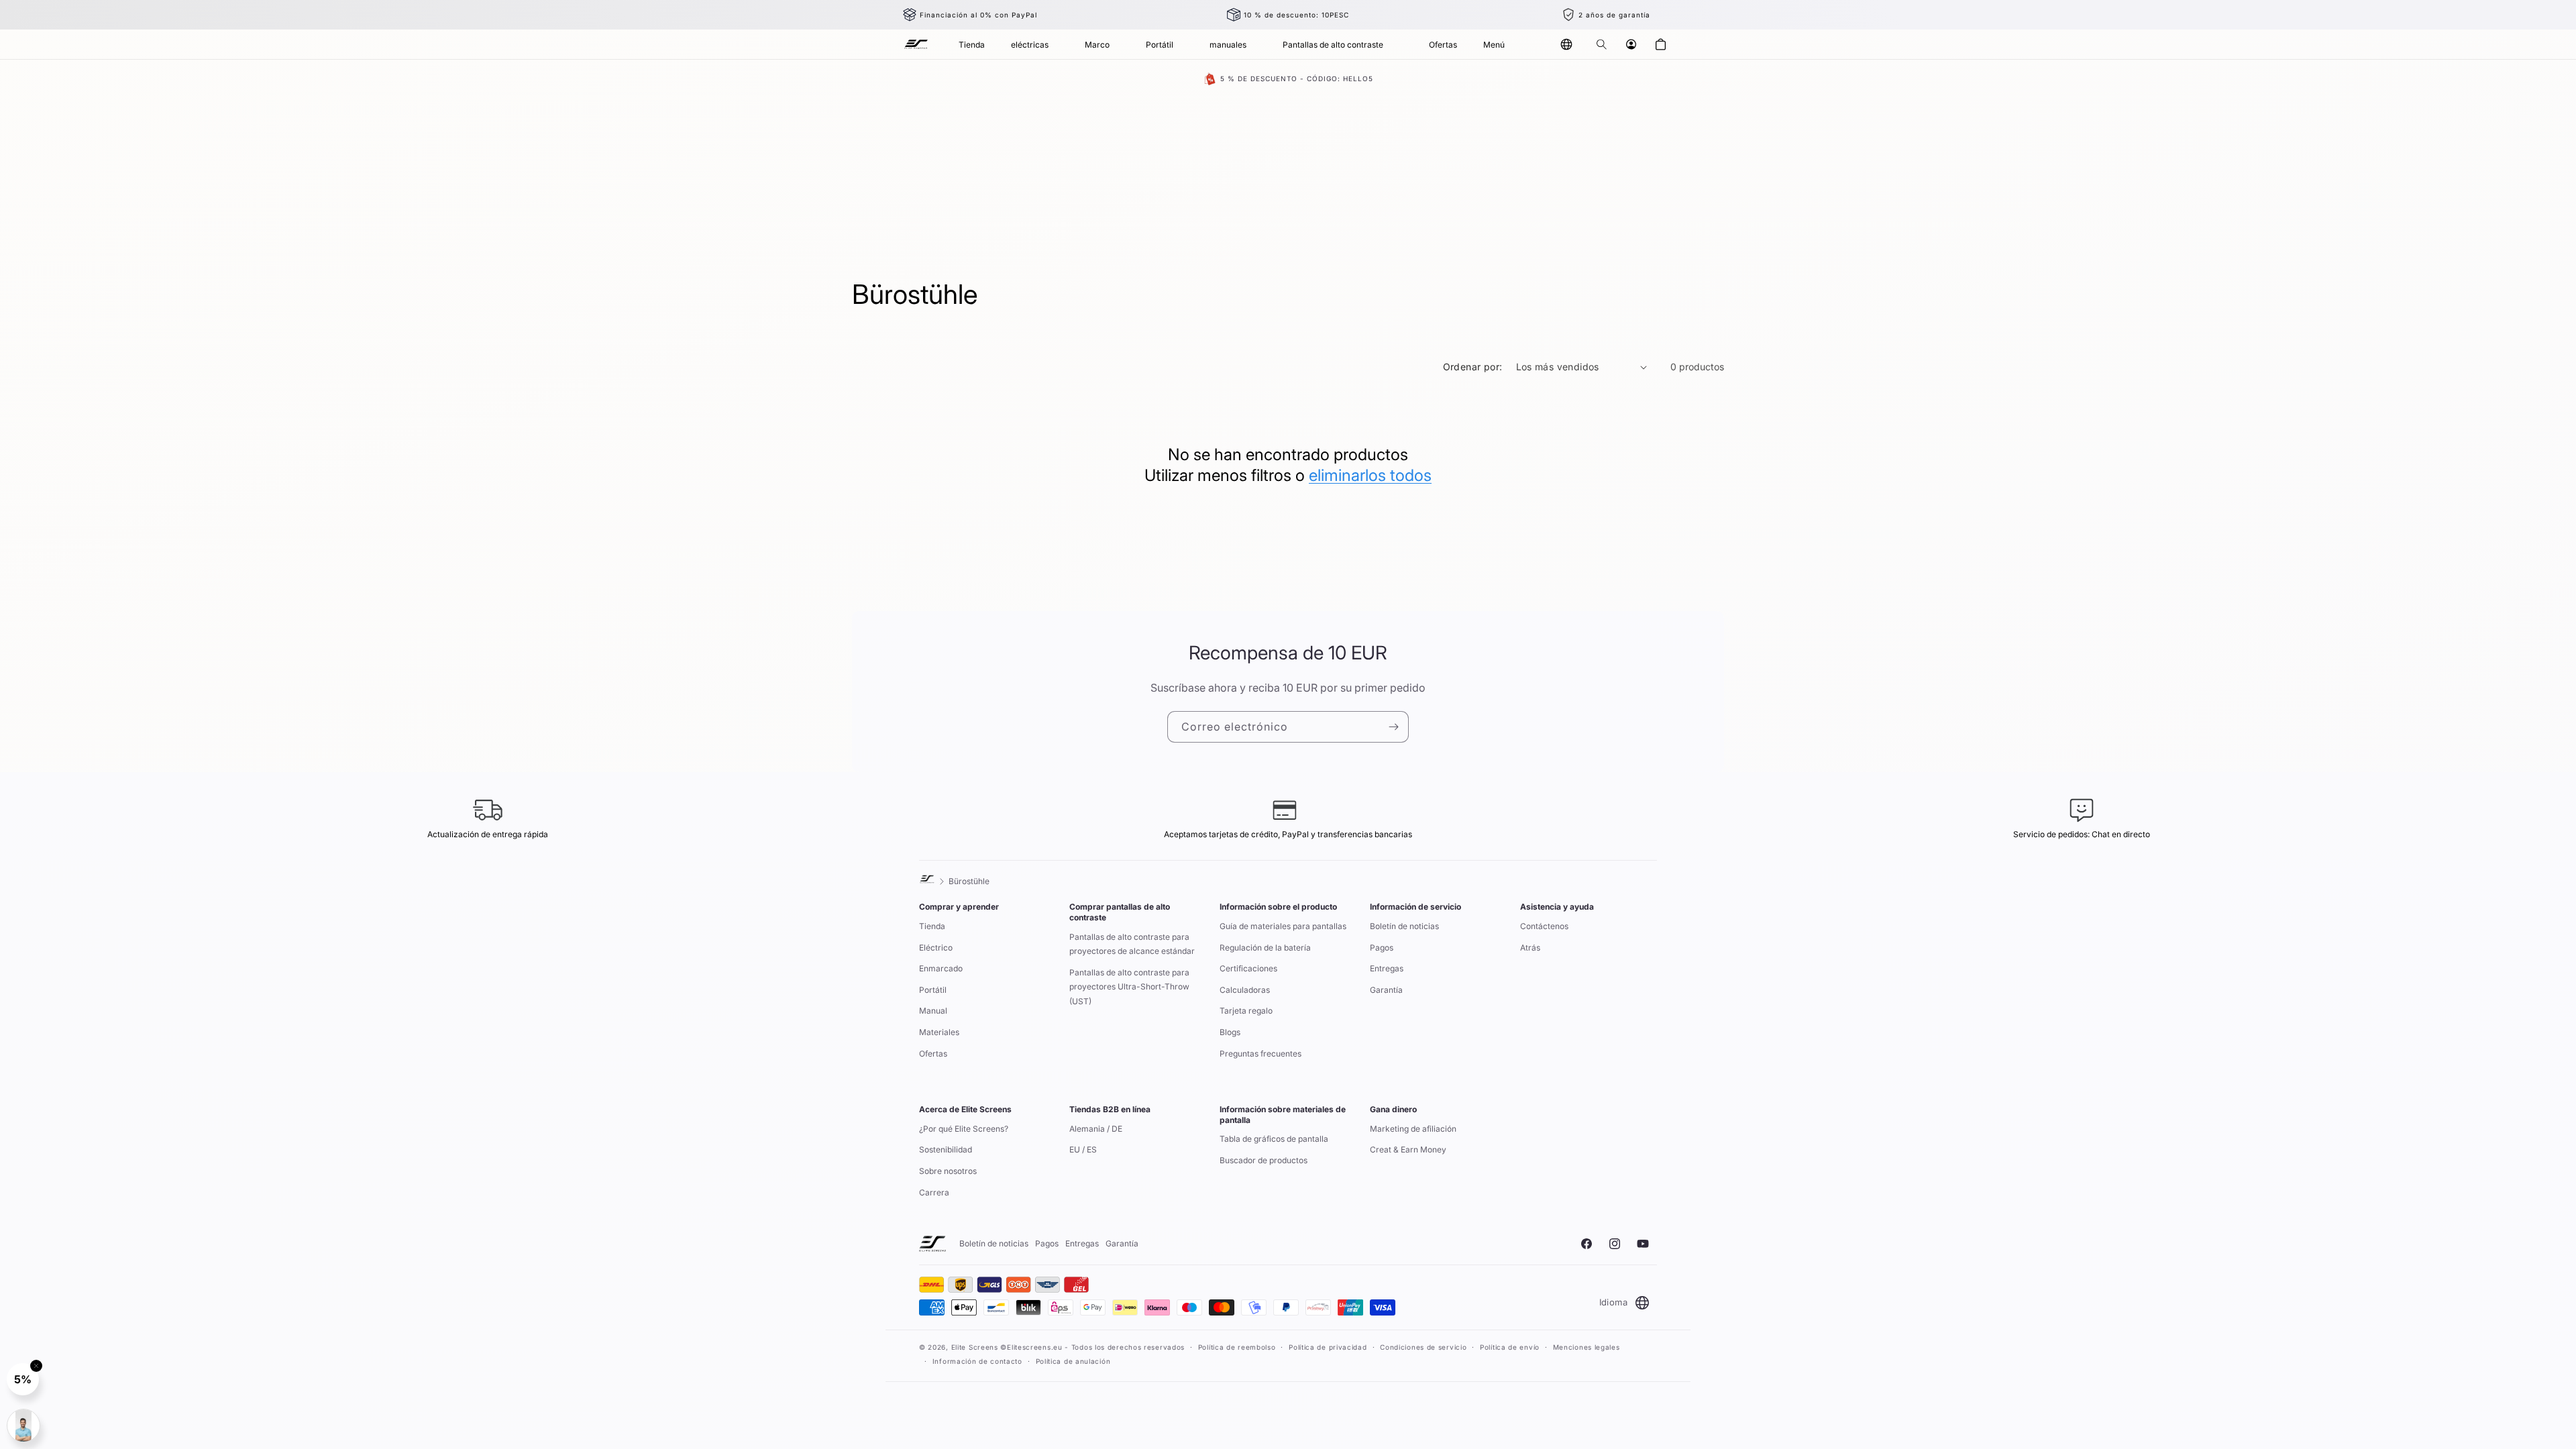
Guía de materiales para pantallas (1283, 926)
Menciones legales (1587, 1347)
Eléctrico (936, 948)
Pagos (1382, 948)
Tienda (932, 926)
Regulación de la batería (1265, 948)
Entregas (1387, 968)
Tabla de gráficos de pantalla (1274, 1139)
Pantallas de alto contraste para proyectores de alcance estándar (1132, 944)
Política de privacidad (1328, 1347)
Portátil (933, 990)
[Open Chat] (23, 1426)
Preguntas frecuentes (1260, 1054)
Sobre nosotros (948, 1171)
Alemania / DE (1096, 1129)
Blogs (1230, 1032)
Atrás (1530, 948)
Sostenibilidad (946, 1149)
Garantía (1386, 990)
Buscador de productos (1264, 1160)
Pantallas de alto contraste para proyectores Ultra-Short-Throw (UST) (1129, 987)
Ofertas (933, 1054)
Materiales (939, 1032)
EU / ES (1083, 1149)
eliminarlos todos (1370, 475)
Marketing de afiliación (1413, 1129)
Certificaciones (1248, 968)
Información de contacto (977, 1361)
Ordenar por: (1473, 367)
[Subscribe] (1393, 727)
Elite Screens (975, 1347)
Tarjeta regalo (1246, 1011)
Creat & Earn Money (1408, 1149)
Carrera (934, 1192)
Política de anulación (1073, 1361)
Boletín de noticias (1404, 926)
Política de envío (1510, 1347)
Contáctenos (1544, 926)
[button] (1601, 44)
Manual (933, 1011)
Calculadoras (1245, 990)
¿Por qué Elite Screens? (964, 1129)
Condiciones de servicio (1423, 1347)
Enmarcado (941, 968)
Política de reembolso (1237, 1347)
